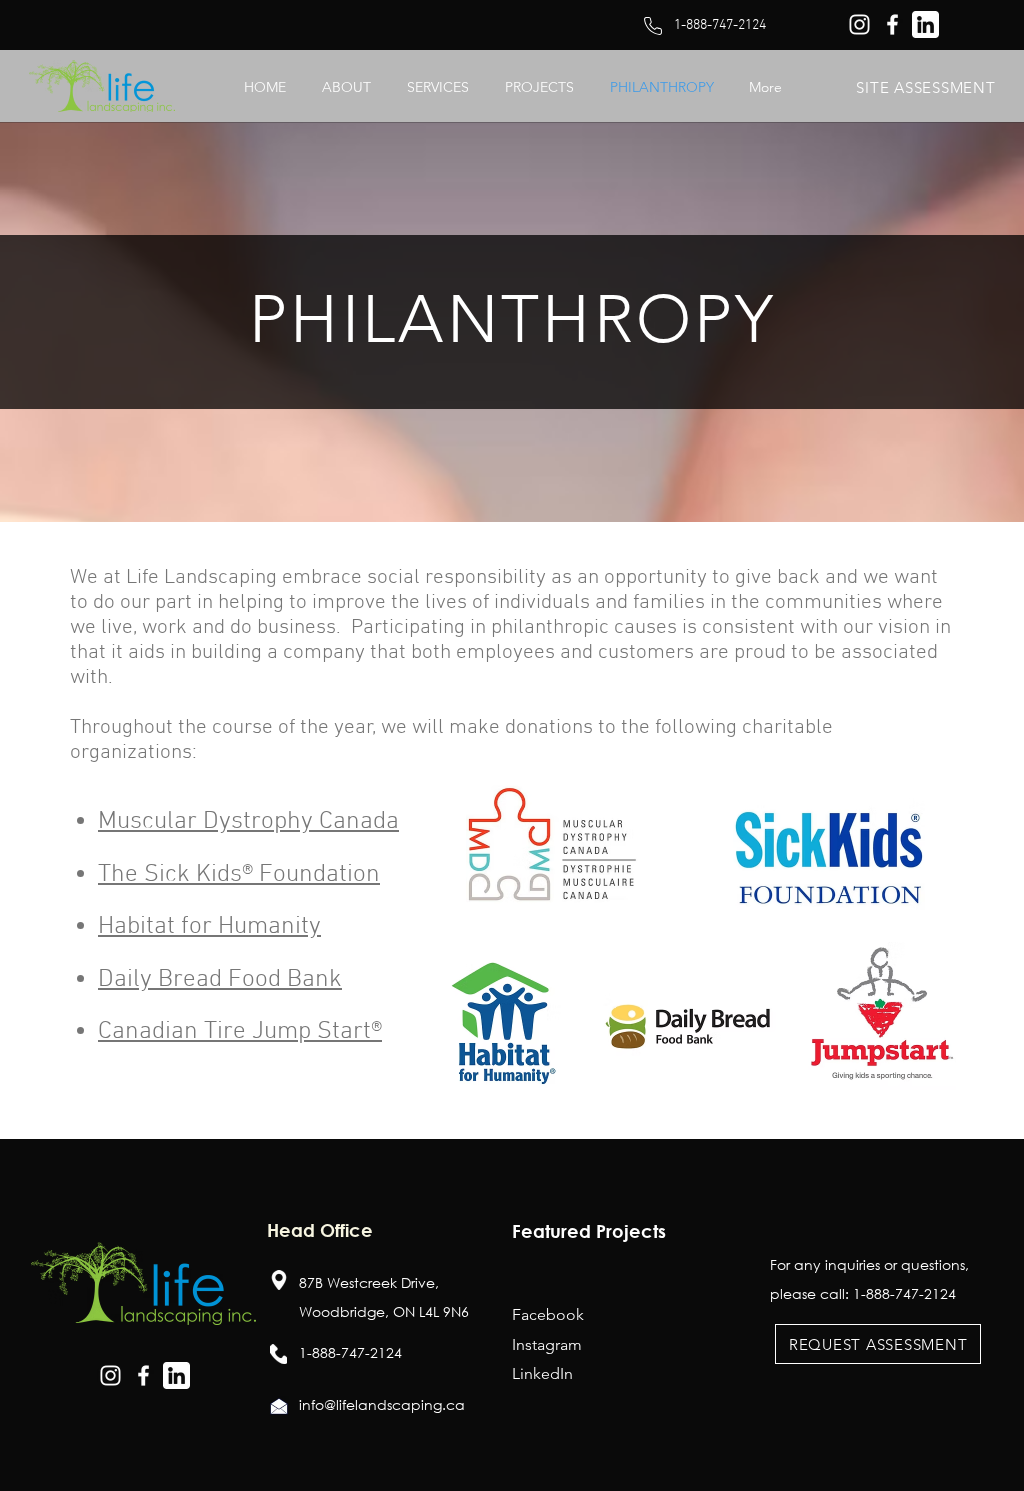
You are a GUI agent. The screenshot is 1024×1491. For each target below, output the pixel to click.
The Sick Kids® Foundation (239, 875)
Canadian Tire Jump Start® (240, 1032)
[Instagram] (859, 24)
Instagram (547, 1344)
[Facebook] (892, 24)
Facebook (548, 1314)
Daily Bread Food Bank (220, 980)
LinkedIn (542, 1373)
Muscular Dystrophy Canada (248, 822)
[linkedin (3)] (925, 24)
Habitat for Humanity (209, 927)
